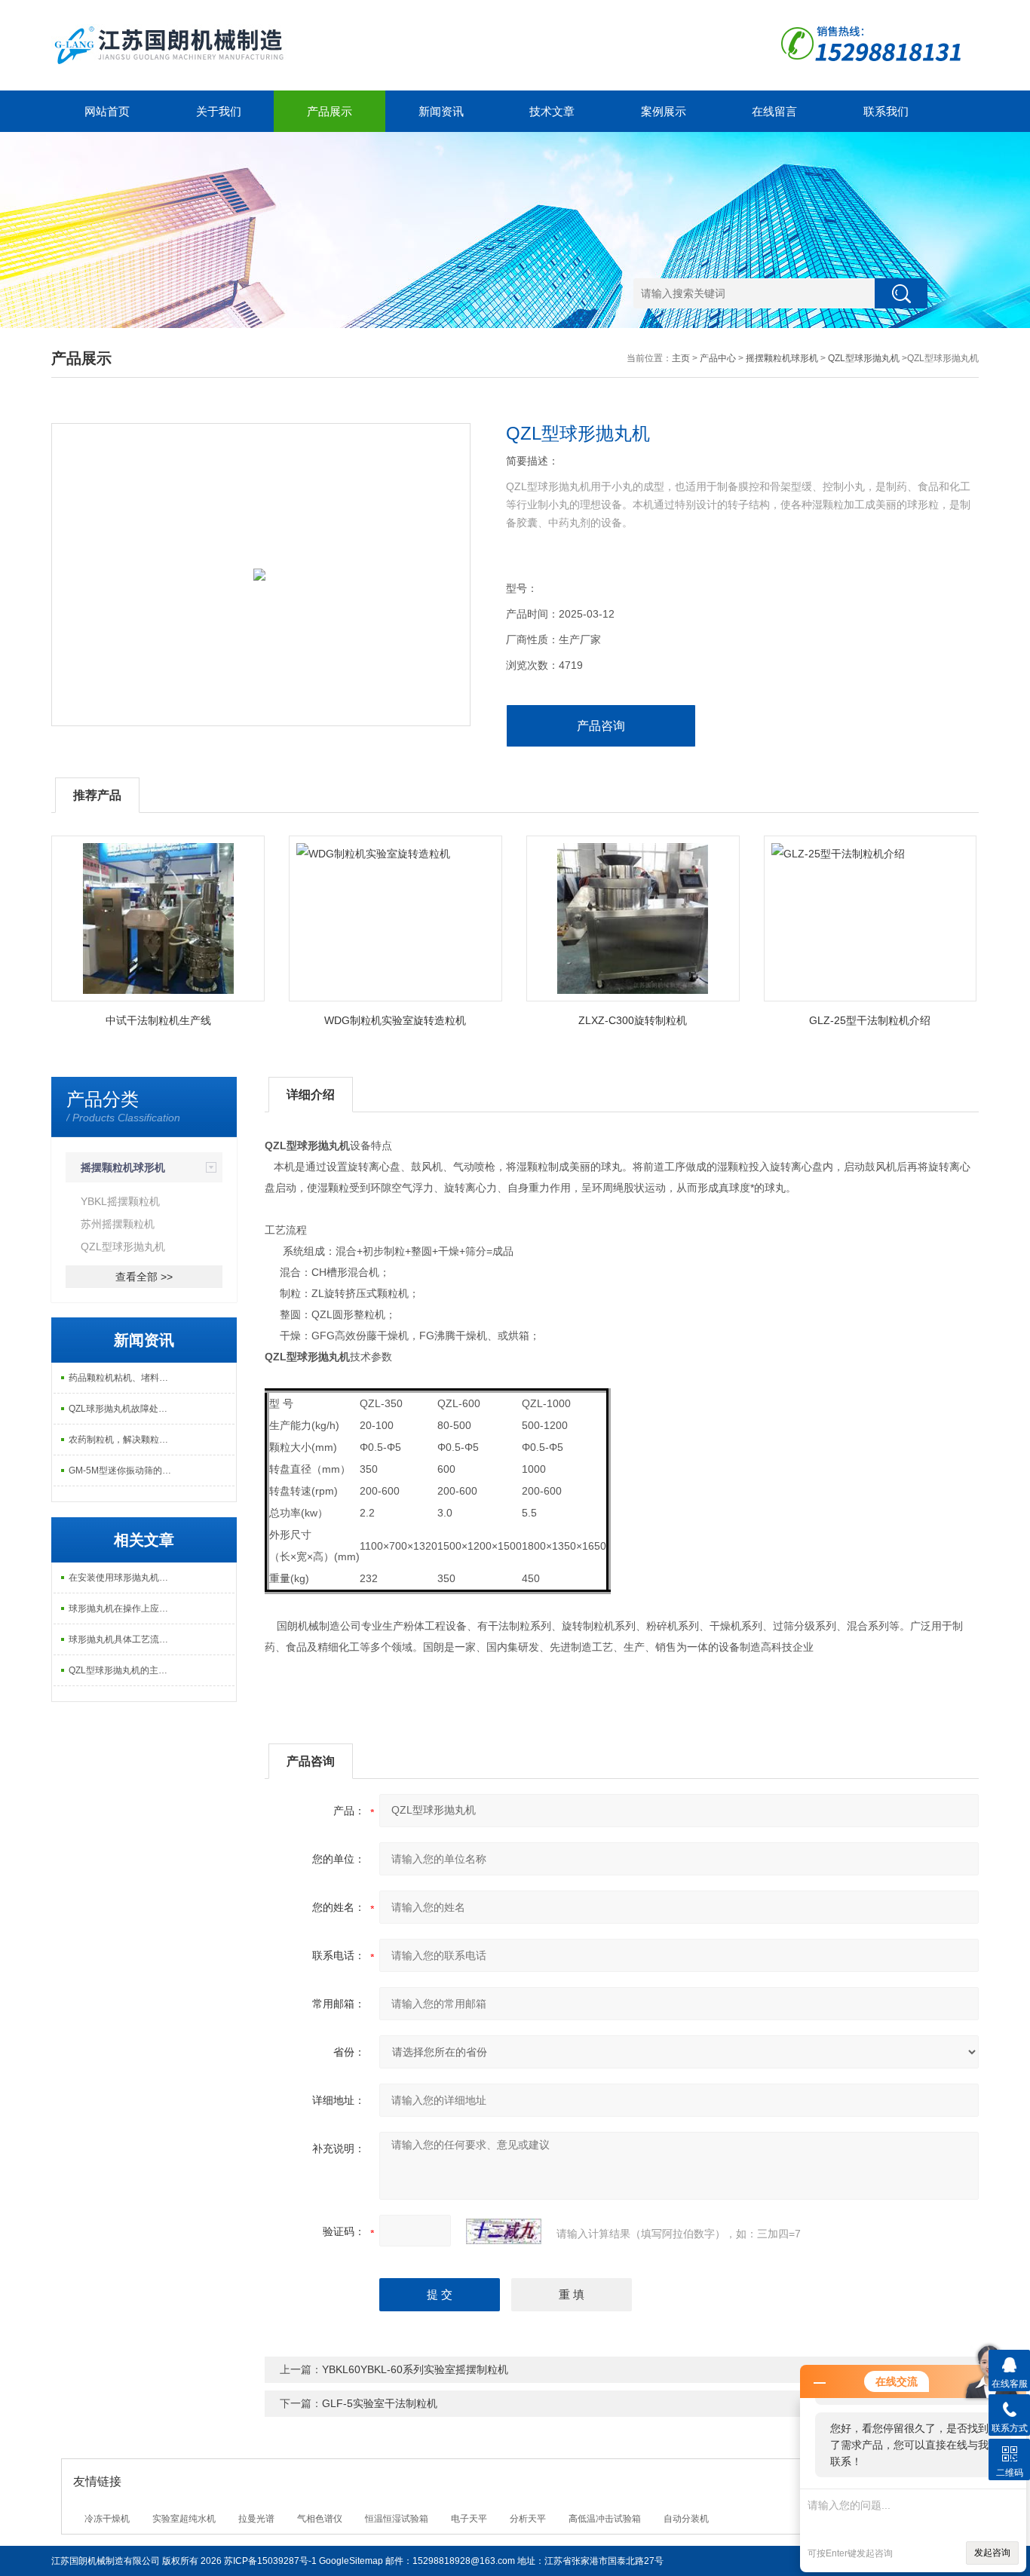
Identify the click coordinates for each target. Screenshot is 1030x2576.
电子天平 (469, 2519)
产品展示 (330, 111)
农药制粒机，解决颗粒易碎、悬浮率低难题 (124, 1440)
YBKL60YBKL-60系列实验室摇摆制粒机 (415, 2369)
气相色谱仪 (320, 2519)
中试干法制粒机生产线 (158, 1020)
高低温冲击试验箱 (605, 2519)
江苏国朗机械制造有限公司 (106, 2561)
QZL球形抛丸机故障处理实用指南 (124, 1409)
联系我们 (886, 111)
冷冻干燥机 (107, 2519)
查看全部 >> (144, 1277)
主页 (681, 358)
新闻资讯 (441, 111)
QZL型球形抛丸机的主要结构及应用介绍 (124, 1670)
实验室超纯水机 (184, 2519)
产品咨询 (601, 726)
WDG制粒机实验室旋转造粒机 (395, 1020)
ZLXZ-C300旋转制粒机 (633, 1020)
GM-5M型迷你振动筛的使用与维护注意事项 (124, 1470)
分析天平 (528, 2519)
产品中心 (718, 358)
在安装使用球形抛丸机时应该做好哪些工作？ (124, 1578)
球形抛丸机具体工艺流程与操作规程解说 (124, 1639)
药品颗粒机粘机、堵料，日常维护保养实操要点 (124, 1378)
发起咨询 (992, 2553)
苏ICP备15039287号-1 (270, 2561)
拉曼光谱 (256, 2519)
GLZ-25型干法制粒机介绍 (870, 1020)
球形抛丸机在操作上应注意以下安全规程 (124, 1608)
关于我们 (219, 111)
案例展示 (664, 111)
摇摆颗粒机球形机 (782, 358)
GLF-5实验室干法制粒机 (380, 2403)
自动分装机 (686, 2519)
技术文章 (552, 111)
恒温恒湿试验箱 (397, 2519)
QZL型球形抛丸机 (864, 358)
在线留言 (774, 111)
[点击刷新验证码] (504, 2231)
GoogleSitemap (351, 2561)
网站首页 (107, 111)
